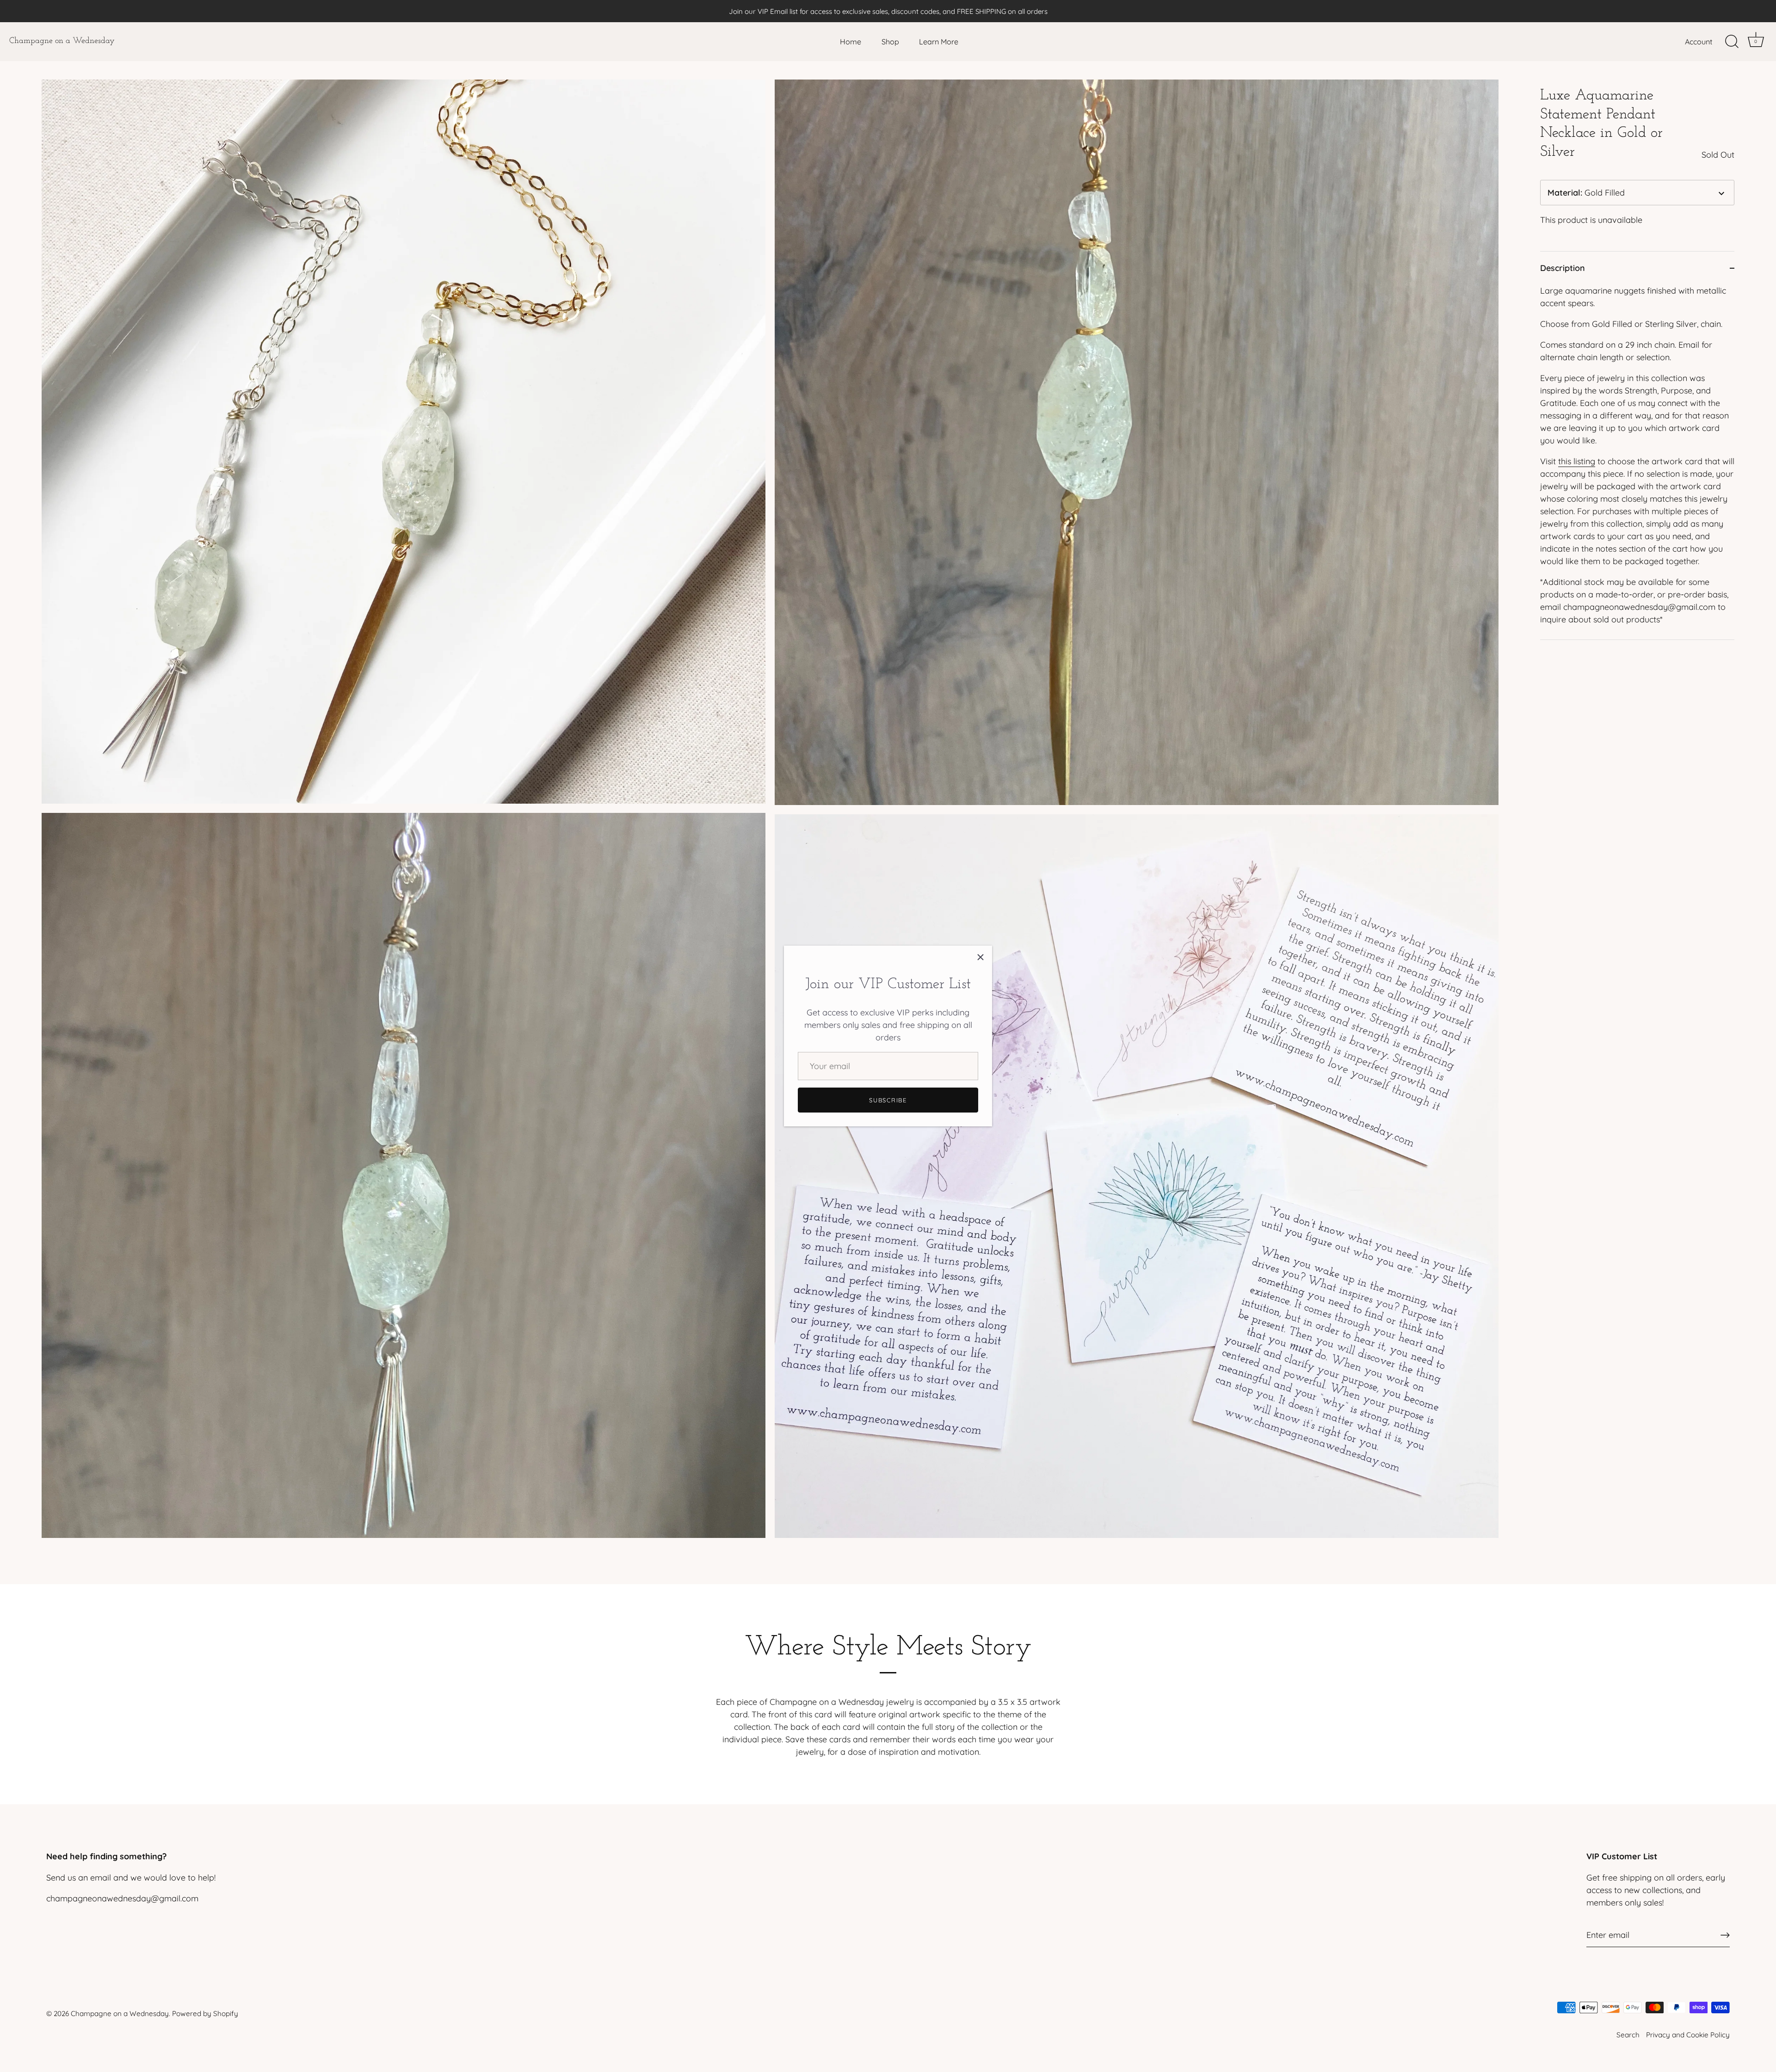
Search (1628, 2035)
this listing (1577, 461)
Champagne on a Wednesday (62, 41)
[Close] (980, 957)
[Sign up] (1725, 1935)
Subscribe (888, 1100)
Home (851, 42)
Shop (890, 42)
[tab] (1637, 462)
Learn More (939, 42)
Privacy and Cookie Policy (1688, 2035)
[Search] (1732, 42)
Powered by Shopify (205, 2014)
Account (1699, 42)
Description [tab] (1563, 268)
